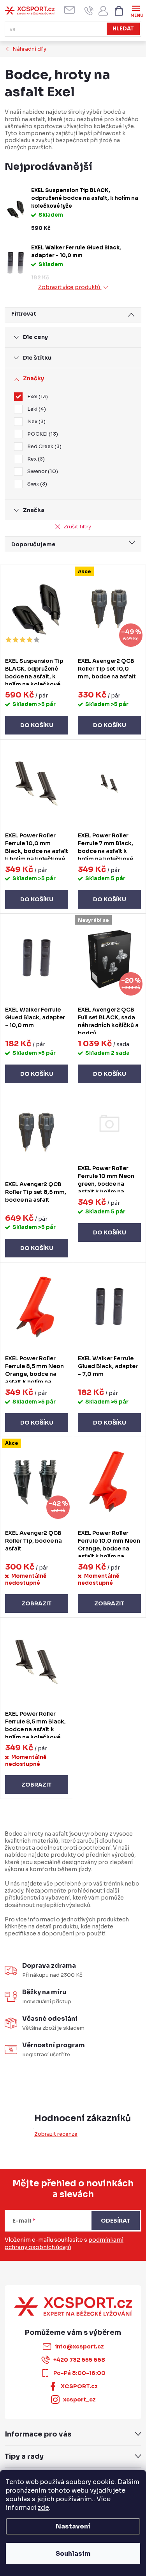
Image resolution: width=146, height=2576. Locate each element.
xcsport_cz (79, 2399)
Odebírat (116, 2221)
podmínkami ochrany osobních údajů (64, 2244)
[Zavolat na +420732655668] (89, 11)
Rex (35, 459)
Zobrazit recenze (56, 2134)
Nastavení (73, 2526)
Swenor (42, 471)
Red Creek (43, 446)
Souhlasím (73, 2554)
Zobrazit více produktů (70, 287)
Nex (35, 421)
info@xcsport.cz (79, 2346)
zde (43, 2508)
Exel (37, 396)
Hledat (123, 29)
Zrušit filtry (77, 527)
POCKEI (42, 434)
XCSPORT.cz (79, 2386)
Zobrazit (37, 1603)
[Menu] (136, 10)
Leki (36, 409)
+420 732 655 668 (79, 2360)
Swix (36, 484)
